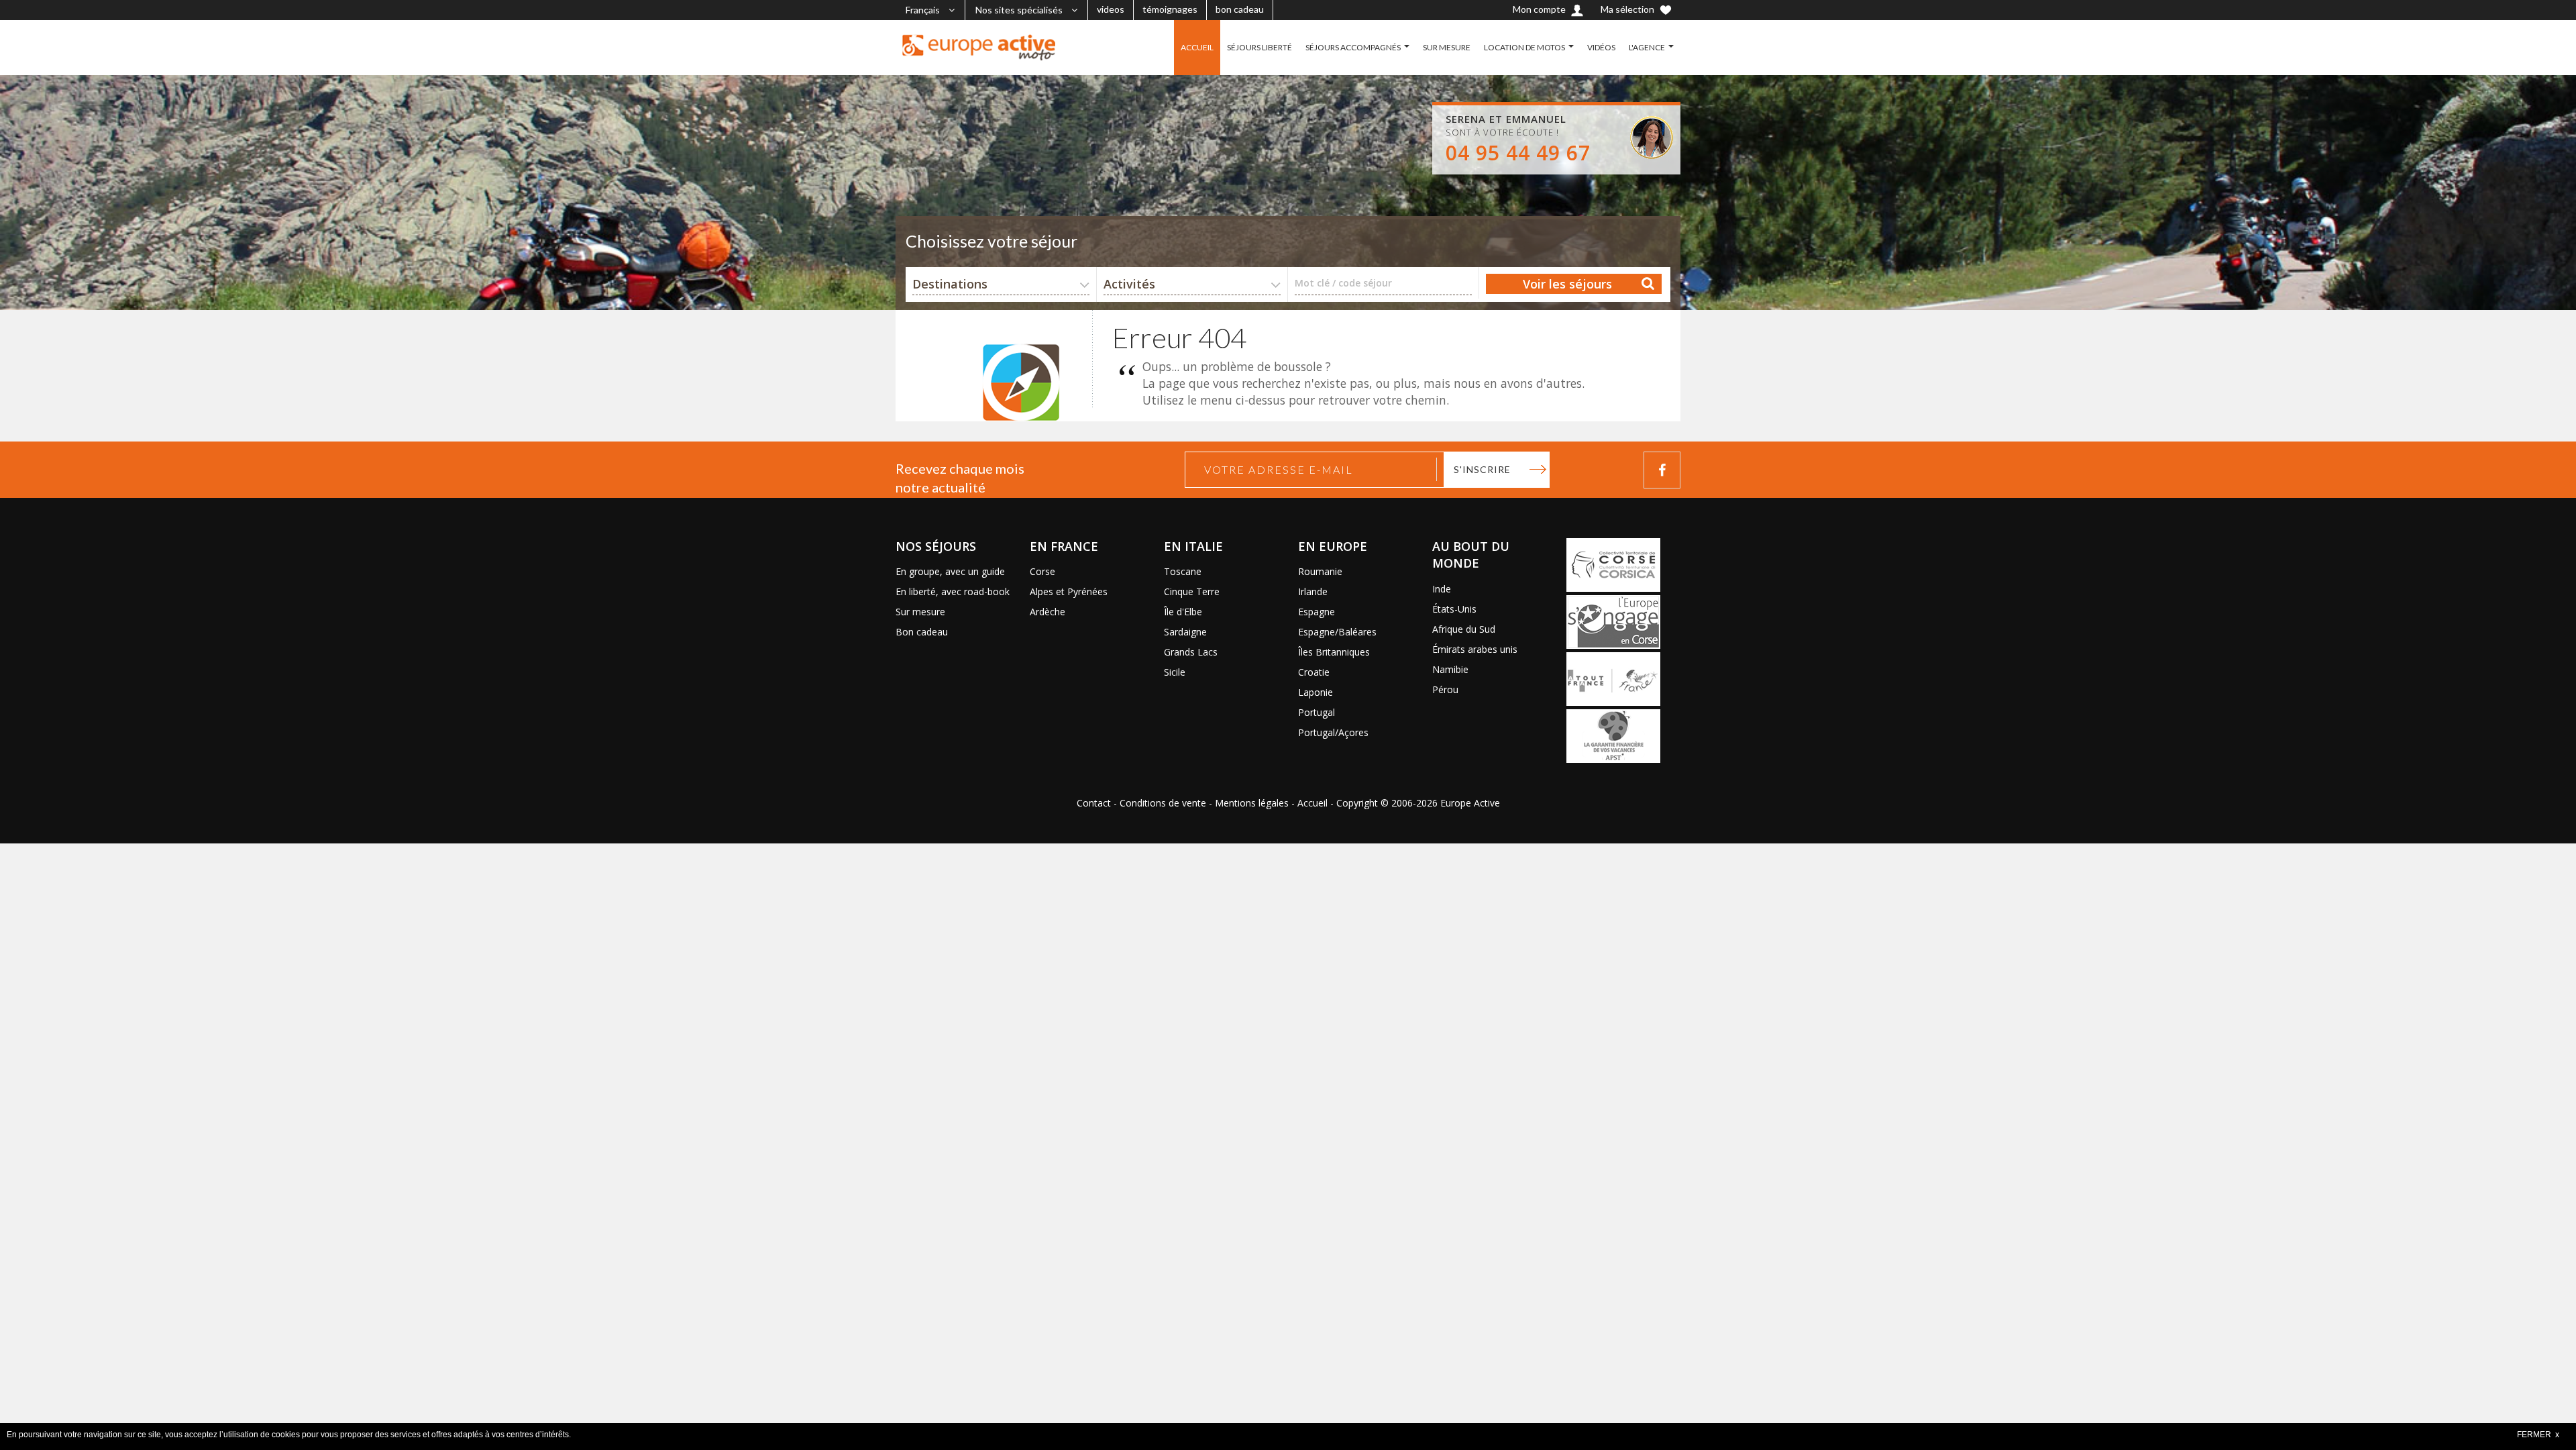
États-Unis (1454, 609)
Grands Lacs (1191, 652)
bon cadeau (1240, 9)
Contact (1094, 803)
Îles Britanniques (1334, 652)
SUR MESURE (1447, 47)
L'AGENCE (1647, 47)
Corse (1042, 571)
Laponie (1316, 692)
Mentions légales (1252, 803)
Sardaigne (1185, 632)
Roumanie (1320, 571)
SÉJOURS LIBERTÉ (1259, 47)
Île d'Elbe (1183, 612)
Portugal (1317, 712)
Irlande (1313, 591)
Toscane (1183, 571)
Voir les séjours (1567, 284)
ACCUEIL (1197, 47)
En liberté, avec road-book (953, 591)
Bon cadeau (922, 632)
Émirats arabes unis (1475, 649)
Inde (1442, 589)
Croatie (1314, 672)
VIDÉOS (1601, 47)
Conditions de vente (1163, 803)
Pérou (1445, 689)
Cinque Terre (1192, 591)
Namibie (1450, 669)
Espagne (1317, 612)
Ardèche (1048, 612)
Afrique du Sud (1464, 629)
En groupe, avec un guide (950, 571)
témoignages (1170, 9)
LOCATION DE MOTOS (1524, 47)
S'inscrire (1482, 469)
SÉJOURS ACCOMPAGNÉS (1353, 47)
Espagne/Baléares (1337, 632)
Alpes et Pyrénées (1069, 591)
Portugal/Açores (1333, 732)
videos (1111, 9)
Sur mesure (920, 612)
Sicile (1175, 672)
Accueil (1312, 803)
